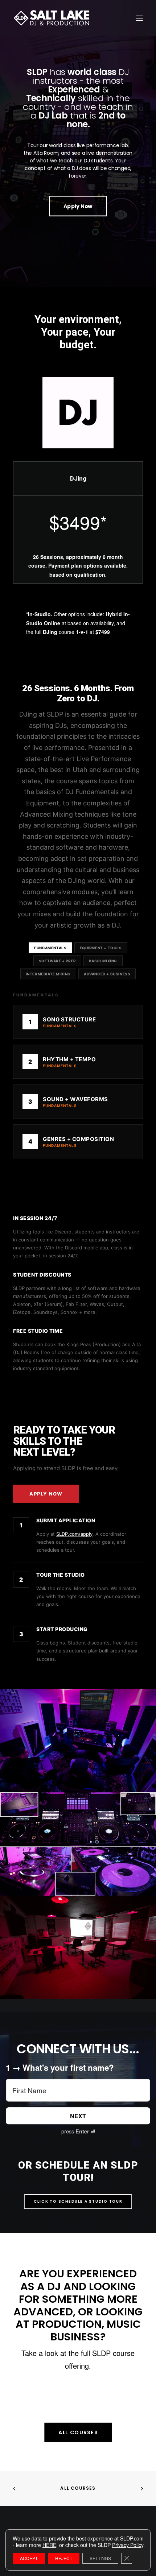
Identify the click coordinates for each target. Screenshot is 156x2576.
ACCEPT (29, 2558)
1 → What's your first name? (60, 2068)
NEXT (78, 2116)
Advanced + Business (107, 974)
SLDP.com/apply (74, 1534)
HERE (49, 2545)
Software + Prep (57, 961)
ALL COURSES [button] (78, 2432)
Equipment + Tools (101, 948)
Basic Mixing (103, 961)
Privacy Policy (128, 2545)
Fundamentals (50, 948)
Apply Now (46, 1494)
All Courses (78, 2488)
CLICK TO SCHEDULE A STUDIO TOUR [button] (78, 2201)
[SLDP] (52, 18)
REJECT (64, 2558)
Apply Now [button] (78, 206)
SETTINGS (100, 2558)
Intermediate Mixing (48, 974)
